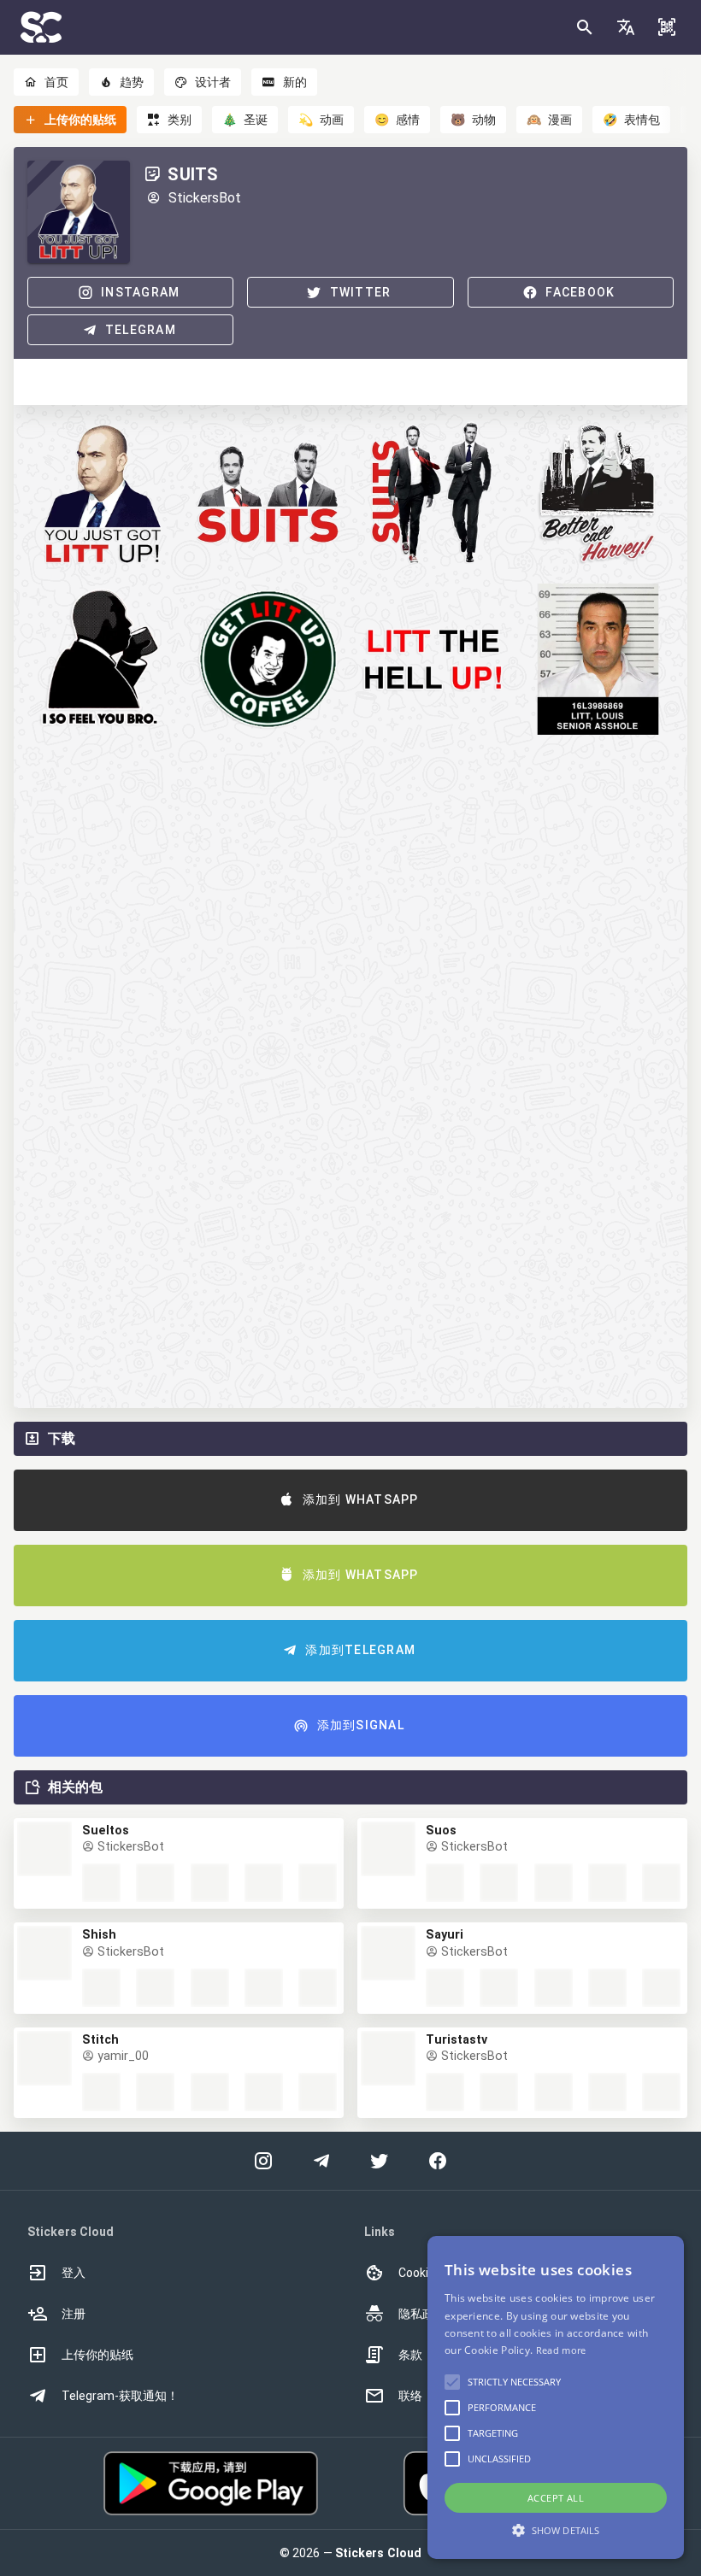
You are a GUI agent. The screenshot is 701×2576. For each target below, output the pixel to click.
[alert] (556, 2397)
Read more (561, 2350)
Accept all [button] (556, 2498)
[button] (626, 27)
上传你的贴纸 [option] (97, 2355)
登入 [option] (74, 2273)
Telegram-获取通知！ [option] (120, 2396)
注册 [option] (74, 2314)
